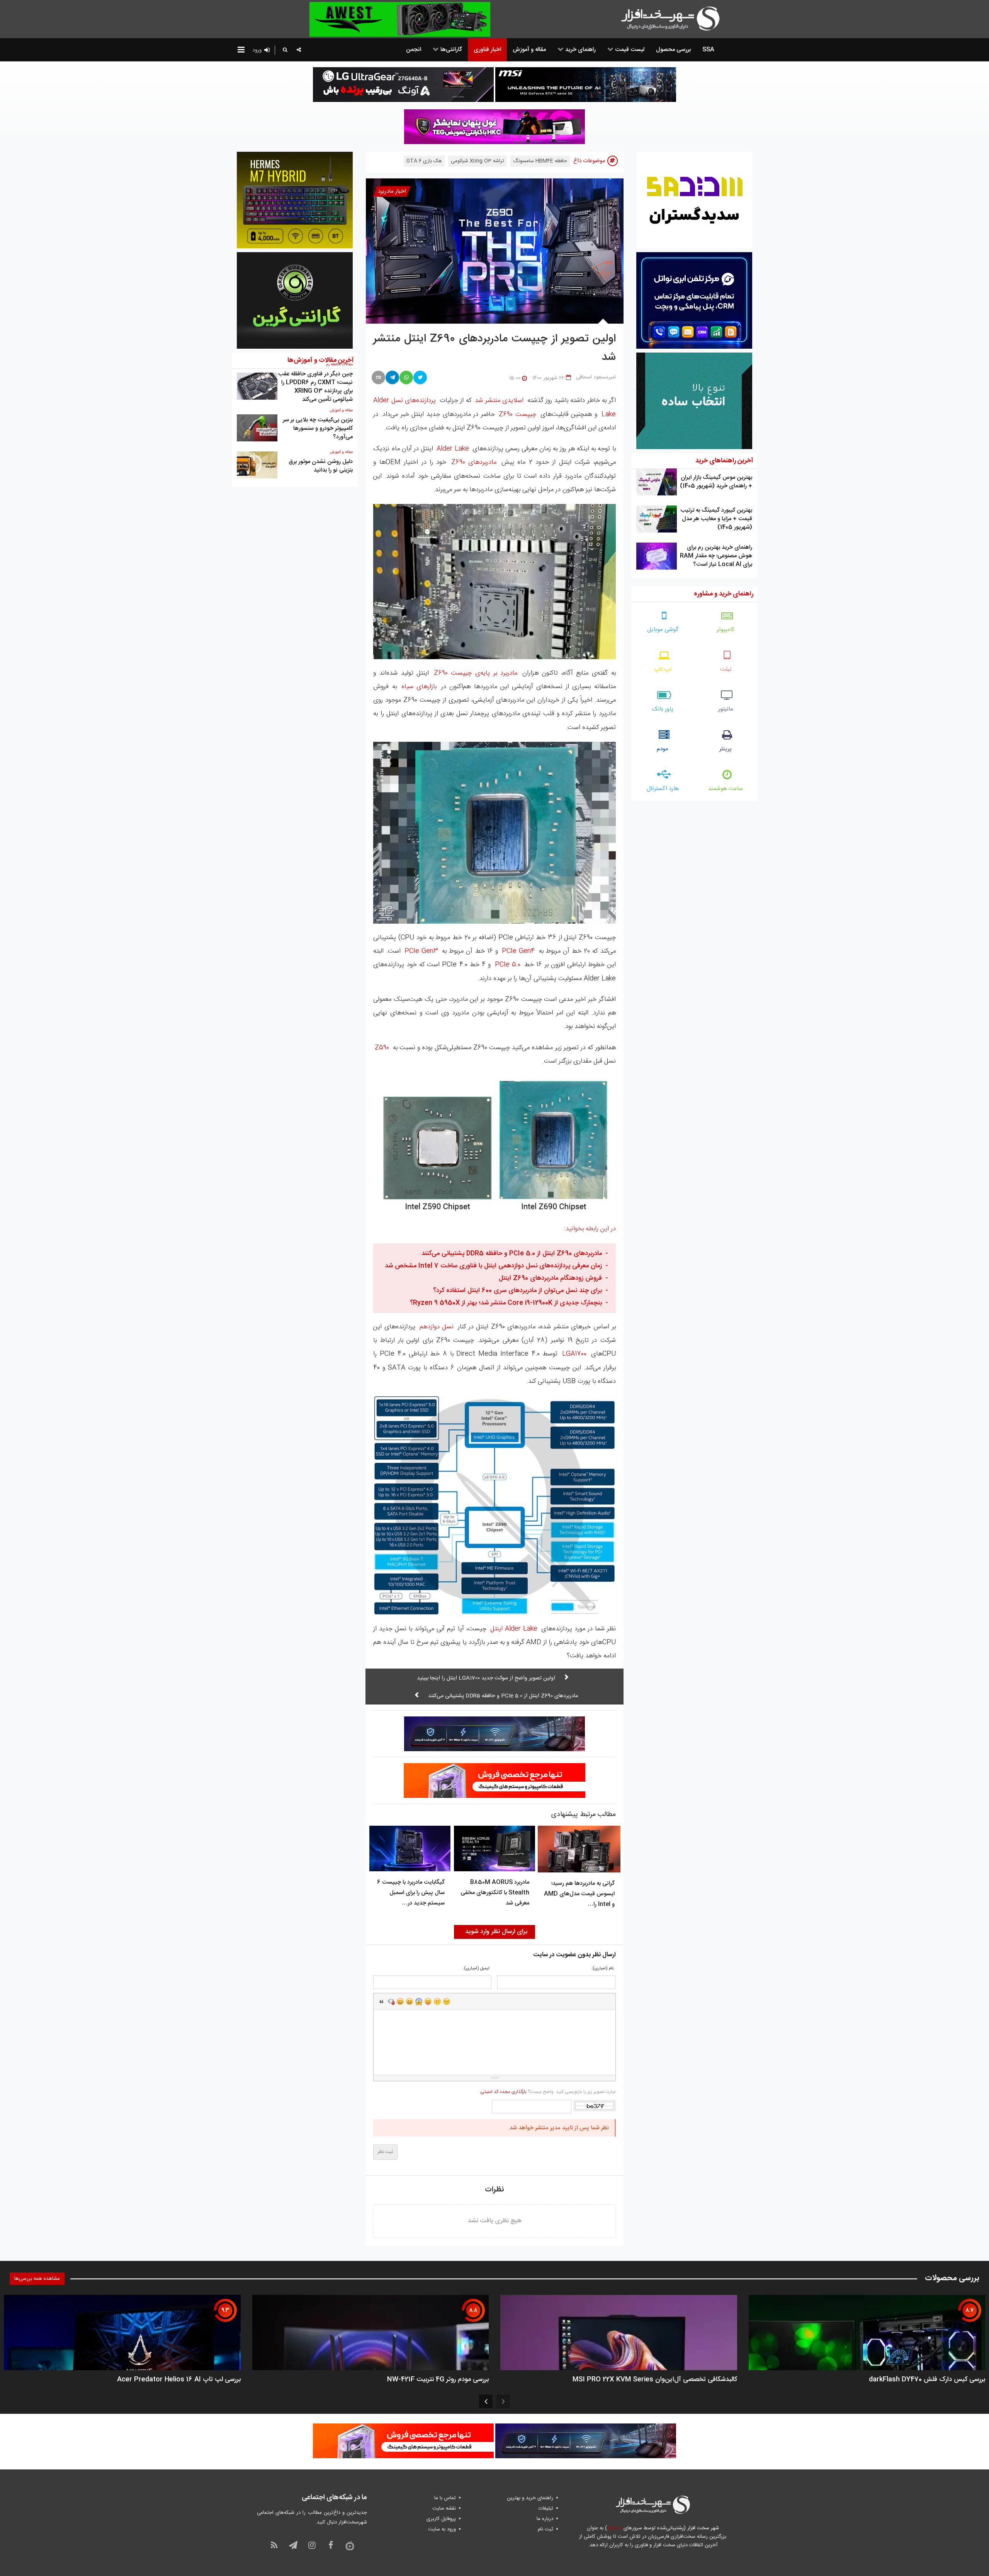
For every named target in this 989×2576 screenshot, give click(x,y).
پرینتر (726, 749)
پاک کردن (391, 2001)
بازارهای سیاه (419, 687)
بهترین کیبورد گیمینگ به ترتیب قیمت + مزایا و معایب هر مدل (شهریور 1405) (716, 519)
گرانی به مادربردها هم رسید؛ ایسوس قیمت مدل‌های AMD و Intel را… (579, 1894)
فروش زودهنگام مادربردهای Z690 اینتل (550, 1278)
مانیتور (726, 709)
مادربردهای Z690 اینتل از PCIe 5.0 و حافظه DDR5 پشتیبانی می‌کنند (512, 1253)
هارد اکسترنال (663, 789)
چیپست (517, 414)
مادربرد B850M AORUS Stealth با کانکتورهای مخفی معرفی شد (495, 1893)
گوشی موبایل (663, 630)
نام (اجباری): (602, 1969)
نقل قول (382, 2001)
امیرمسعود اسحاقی (596, 377)
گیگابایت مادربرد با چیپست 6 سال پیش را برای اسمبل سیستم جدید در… (411, 1893)
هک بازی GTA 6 (424, 161)
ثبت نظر (385, 2152)
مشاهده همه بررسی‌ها (37, 2279)
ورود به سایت (442, 2529)
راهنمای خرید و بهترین (530, 2498)
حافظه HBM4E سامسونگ (540, 161)
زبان (428, 2001)
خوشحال (410, 2001)
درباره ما (545, 2519)
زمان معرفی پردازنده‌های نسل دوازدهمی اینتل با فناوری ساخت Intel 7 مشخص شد (493, 1266)
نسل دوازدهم (437, 1327)
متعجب (419, 2001)
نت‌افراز (614, 2528)
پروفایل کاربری (441, 2519)
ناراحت (437, 2001)
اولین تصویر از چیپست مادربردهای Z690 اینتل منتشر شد (494, 348)
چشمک (447, 2001)
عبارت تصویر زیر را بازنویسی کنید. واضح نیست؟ (548, 2092)
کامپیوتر (726, 630)
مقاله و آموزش (341, 410)
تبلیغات (546, 2508)
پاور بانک (663, 709)
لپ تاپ (663, 669)
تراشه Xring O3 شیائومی (478, 161)
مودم (663, 749)
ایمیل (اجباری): (476, 1969)
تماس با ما (445, 2498)
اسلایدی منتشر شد (499, 400)
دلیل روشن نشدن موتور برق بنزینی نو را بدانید (321, 466)
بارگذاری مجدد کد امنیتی (503, 2092)
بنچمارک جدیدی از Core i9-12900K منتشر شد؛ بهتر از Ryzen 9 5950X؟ (506, 1303)
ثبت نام (545, 2529)
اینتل (514, 1629)
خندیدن (400, 2001)
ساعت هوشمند (726, 789)
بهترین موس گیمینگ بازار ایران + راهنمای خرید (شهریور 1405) (716, 482)
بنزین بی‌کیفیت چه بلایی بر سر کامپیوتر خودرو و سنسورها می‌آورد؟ (318, 428)
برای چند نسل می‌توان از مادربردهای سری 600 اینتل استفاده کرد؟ (517, 1291)
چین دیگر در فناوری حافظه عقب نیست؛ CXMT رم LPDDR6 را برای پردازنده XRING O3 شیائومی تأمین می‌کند (315, 387)
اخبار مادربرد (392, 191)
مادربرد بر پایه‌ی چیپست (476, 673)
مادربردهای (474, 462)
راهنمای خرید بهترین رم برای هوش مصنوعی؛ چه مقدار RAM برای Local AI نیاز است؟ (716, 556)
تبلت (726, 669)
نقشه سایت (444, 2508)
